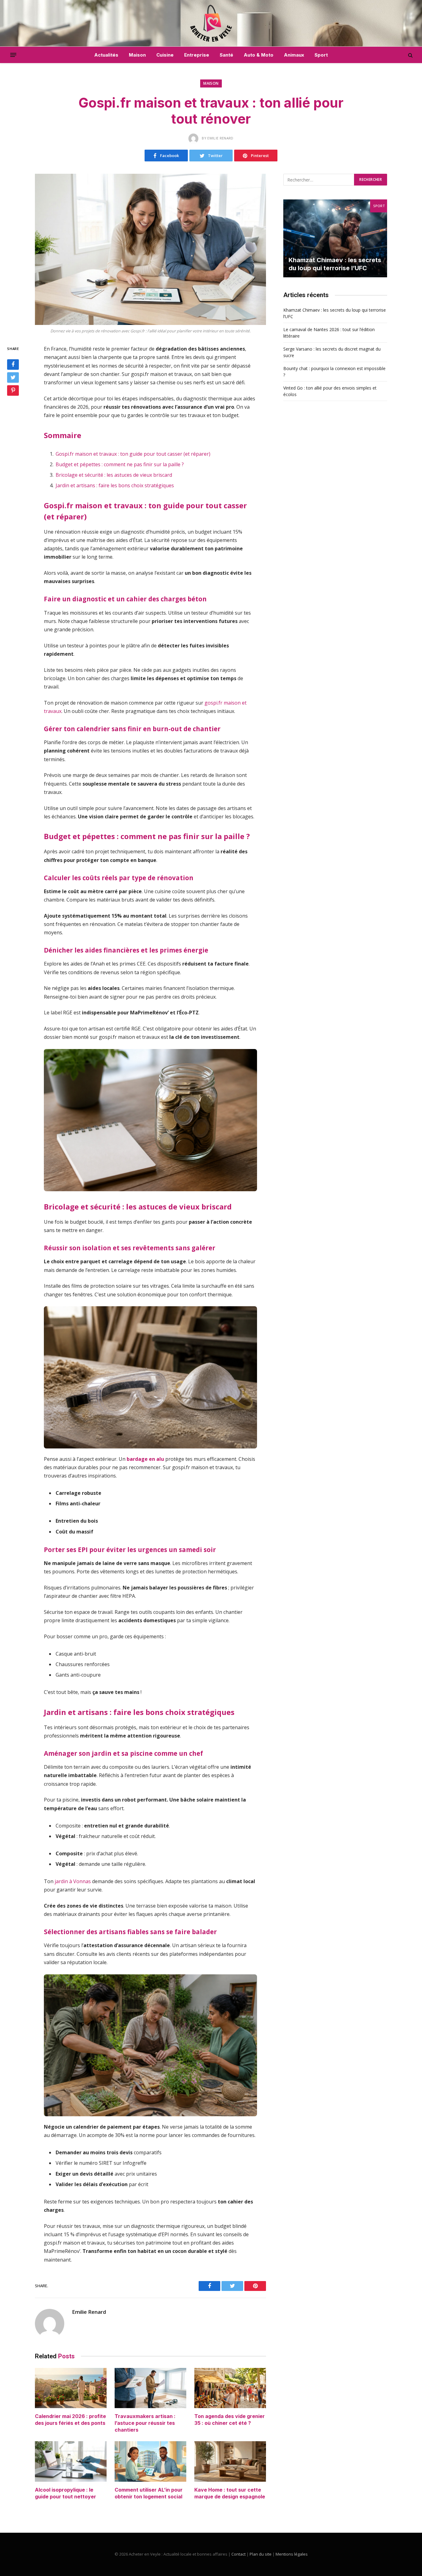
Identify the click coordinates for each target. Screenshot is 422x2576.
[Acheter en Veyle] (211, 23)
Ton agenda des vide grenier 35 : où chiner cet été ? (230, 2420)
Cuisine (165, 55)
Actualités (106, 55)
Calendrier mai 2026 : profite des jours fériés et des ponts (70, 2420)
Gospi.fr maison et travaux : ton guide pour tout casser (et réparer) (133, 454)
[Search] (410, 55)
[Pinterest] (13, 390)
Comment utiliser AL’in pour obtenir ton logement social (149, 2493)
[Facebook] (13, 365)
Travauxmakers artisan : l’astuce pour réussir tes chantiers (145, 2423)
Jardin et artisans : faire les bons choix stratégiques (115, 485)
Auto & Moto (259, 55)
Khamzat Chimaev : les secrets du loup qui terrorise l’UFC (335, 264)
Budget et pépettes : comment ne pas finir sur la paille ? (120, 464)
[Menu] (13, 55)
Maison (137, 55)
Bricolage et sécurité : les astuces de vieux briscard (114, 475)
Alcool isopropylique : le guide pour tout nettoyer (65, 2493)
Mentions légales (292, 2554)
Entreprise (197, 55)
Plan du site (261, 2554)
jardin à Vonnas (73, 1881)
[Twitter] (13, 377)
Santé (226, 55)
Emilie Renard (89, 2312)
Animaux (294, 55)
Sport (321, 55)
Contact (238, 2554)
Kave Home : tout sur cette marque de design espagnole (230, 2493)
